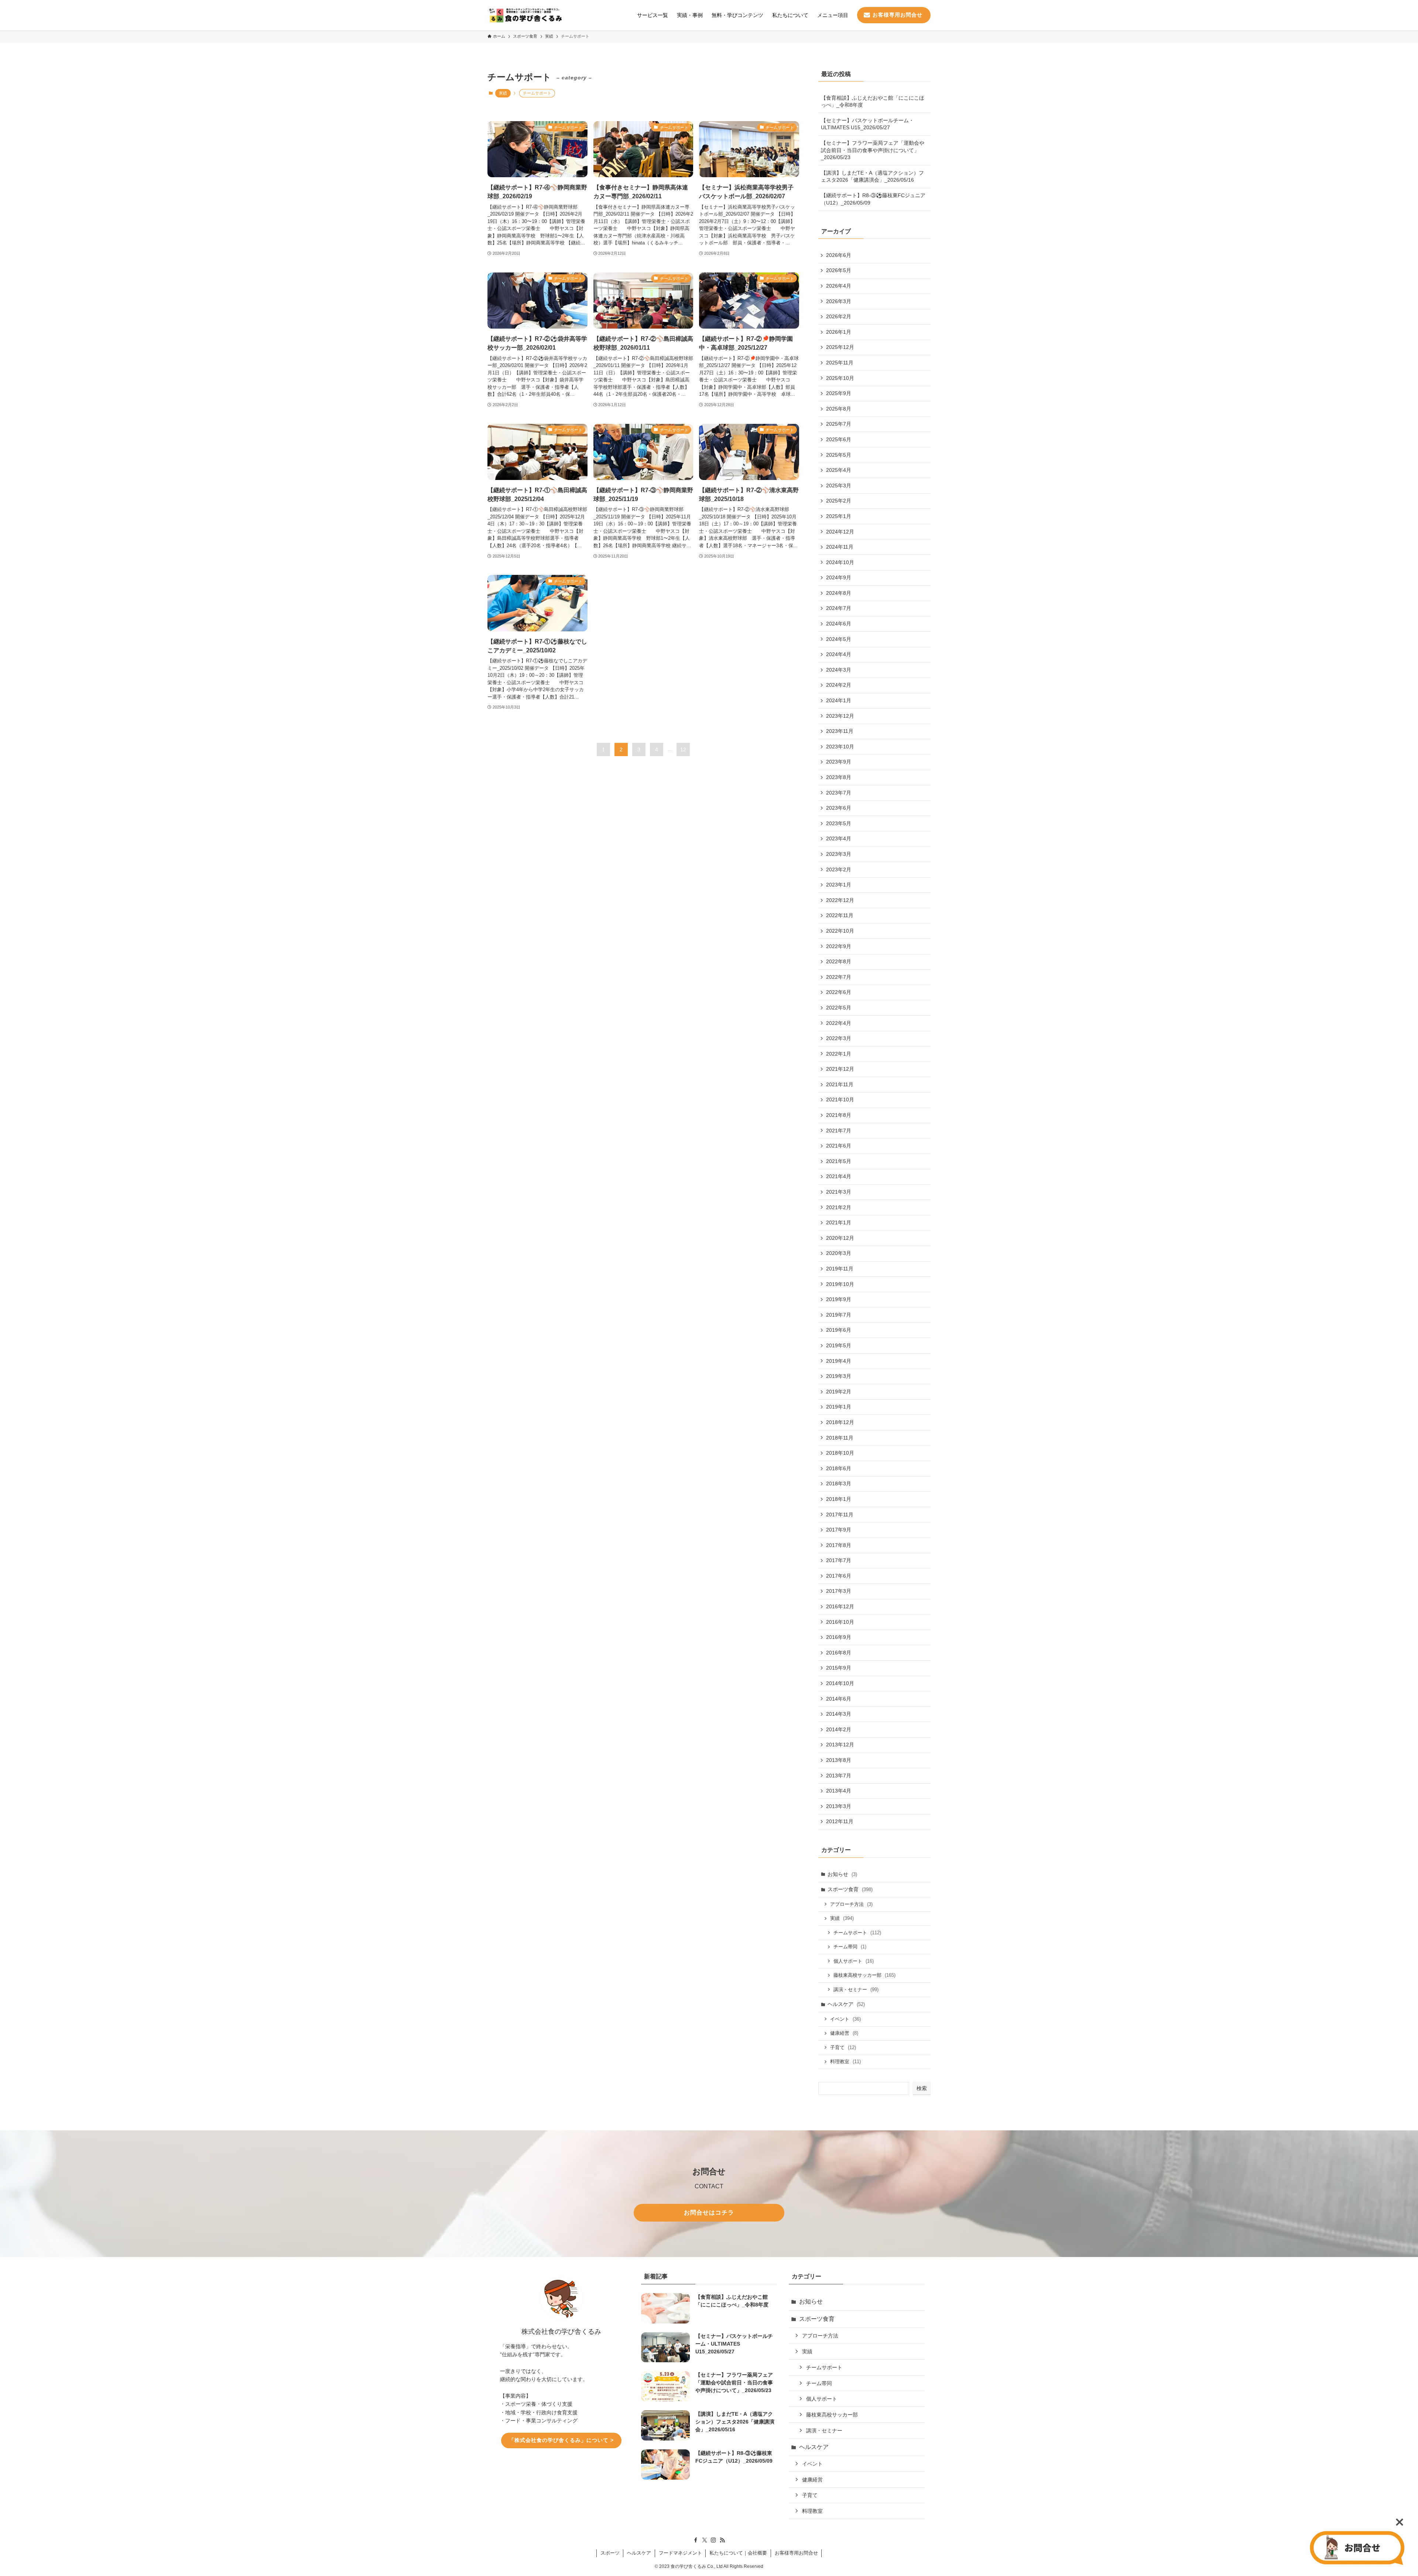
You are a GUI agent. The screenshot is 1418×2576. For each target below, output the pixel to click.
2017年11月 (840, 1515)
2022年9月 (839, 946)
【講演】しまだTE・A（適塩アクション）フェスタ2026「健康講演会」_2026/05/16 (872, 176)
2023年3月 (839, 854)
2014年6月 (839, 1699)
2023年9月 (839, 762)
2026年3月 (839, 301)
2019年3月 (839, 1376)
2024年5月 (839, 639)
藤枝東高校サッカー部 (864, 1975)
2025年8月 (839, 409)
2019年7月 (839, 1315)
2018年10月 (840, 1453)
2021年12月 (840, 1069)
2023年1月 (839, 885)
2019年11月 (840, 1269)
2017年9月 (839, 1530)
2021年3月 (839, 1192)
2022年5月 (839, 1008)
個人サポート (854, 1961)
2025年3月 (839, 486)
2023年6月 (839, 808)
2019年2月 (839, 1392)
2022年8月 (839, 961)
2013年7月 (839, 1776)
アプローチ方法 (851, 1904)
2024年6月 (839, 624)
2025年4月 (839, 470)
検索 (922, 2088)
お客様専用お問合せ (796, 2553)
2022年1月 (839, 1054)
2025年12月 (840, 347)
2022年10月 (840, 931)
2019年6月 (839, 1330)
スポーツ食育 (850, 1889)
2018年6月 (839, 1468)
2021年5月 (839, 1161)
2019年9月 (839, 1299)
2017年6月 (839, 1576)
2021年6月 (839, 1146)
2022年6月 (839, 992)
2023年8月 (839, 777)
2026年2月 (839, 316)
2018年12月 (840, 1422)
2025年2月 (839, 501)
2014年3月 (839, 1714)
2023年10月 (840, 747)
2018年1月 (839, 1499)
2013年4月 (839, 1791)
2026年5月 (839, 270)
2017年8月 (839, 1545)
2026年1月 (839, 332)
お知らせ (842, 1874)
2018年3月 (839, 1483)
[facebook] (696, 2540)
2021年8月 (839, 1115)
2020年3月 (839, 1253)
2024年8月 (839, 593)
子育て (843, 2047)
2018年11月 (840, 1438)
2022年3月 (839, 1038)
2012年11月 (840, 1821)
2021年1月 (839, 1222)
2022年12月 (840, 900)
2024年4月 (839, 654)
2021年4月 (839, 1176)
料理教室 (845, 2062)
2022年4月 (839, 1023)
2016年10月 (840, 1622)
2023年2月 (839, 869)
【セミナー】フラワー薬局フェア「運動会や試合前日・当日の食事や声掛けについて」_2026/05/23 (873, 150)
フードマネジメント (680, 2553)
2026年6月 (839, 255)
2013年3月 (839, 1806)
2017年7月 (839, 1560)
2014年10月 (840, 1683)
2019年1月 (839, 1407)
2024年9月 (839, 577)
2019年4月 (839, 1361)
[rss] (722, 2540)
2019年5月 (839, 1345)
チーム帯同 (850, 1947)
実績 (503, 93)
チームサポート (857, 1933)
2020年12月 (840, 1238)
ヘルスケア (846, 2004)
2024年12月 (840, 532)
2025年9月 (839, 393)
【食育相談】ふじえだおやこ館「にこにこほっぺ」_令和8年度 (873, 102)
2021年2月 (839, 1207)
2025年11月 (840, 363)
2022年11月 (840, 915)
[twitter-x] (705, 2540)
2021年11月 (840, 1084)
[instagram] (713, 2540)
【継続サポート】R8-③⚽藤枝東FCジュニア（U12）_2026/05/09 (873, 199)
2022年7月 (839, 977)
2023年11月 (840, 731)
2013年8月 (839, 1760)
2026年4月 (839, 286)
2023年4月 (839, 838)
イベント (845, 2019)
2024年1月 (839, 700)
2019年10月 (840, 1284)
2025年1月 (839, 516)
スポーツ (610, 2553)
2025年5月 (839, 455)
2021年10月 (840, 1100)
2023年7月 (839, 793)
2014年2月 (839, 1729)
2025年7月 (839, 424)
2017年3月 (839, 1591)
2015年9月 (839, 1668)
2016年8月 (839, 1653)
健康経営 (844, 2033)
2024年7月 (839, 608)
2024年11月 (840, 547)
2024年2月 (839, 685)
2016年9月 (839, 1637)
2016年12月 (840, 1606)
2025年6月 (839, 439)
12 (683, 750)
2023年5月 (839, 823)
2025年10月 (840, 378)
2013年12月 (840, 1745)
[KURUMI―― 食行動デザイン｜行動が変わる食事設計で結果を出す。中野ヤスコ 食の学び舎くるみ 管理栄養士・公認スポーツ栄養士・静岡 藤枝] (525, 15)
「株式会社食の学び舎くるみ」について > (561, 2440)
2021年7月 (839, 1131)
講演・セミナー (856, 1990)
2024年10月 (840, 562)
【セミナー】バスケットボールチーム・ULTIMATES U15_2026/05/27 (867, 124)
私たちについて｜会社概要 (738, 2553)
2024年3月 (839, 670)
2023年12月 (840, 716)
